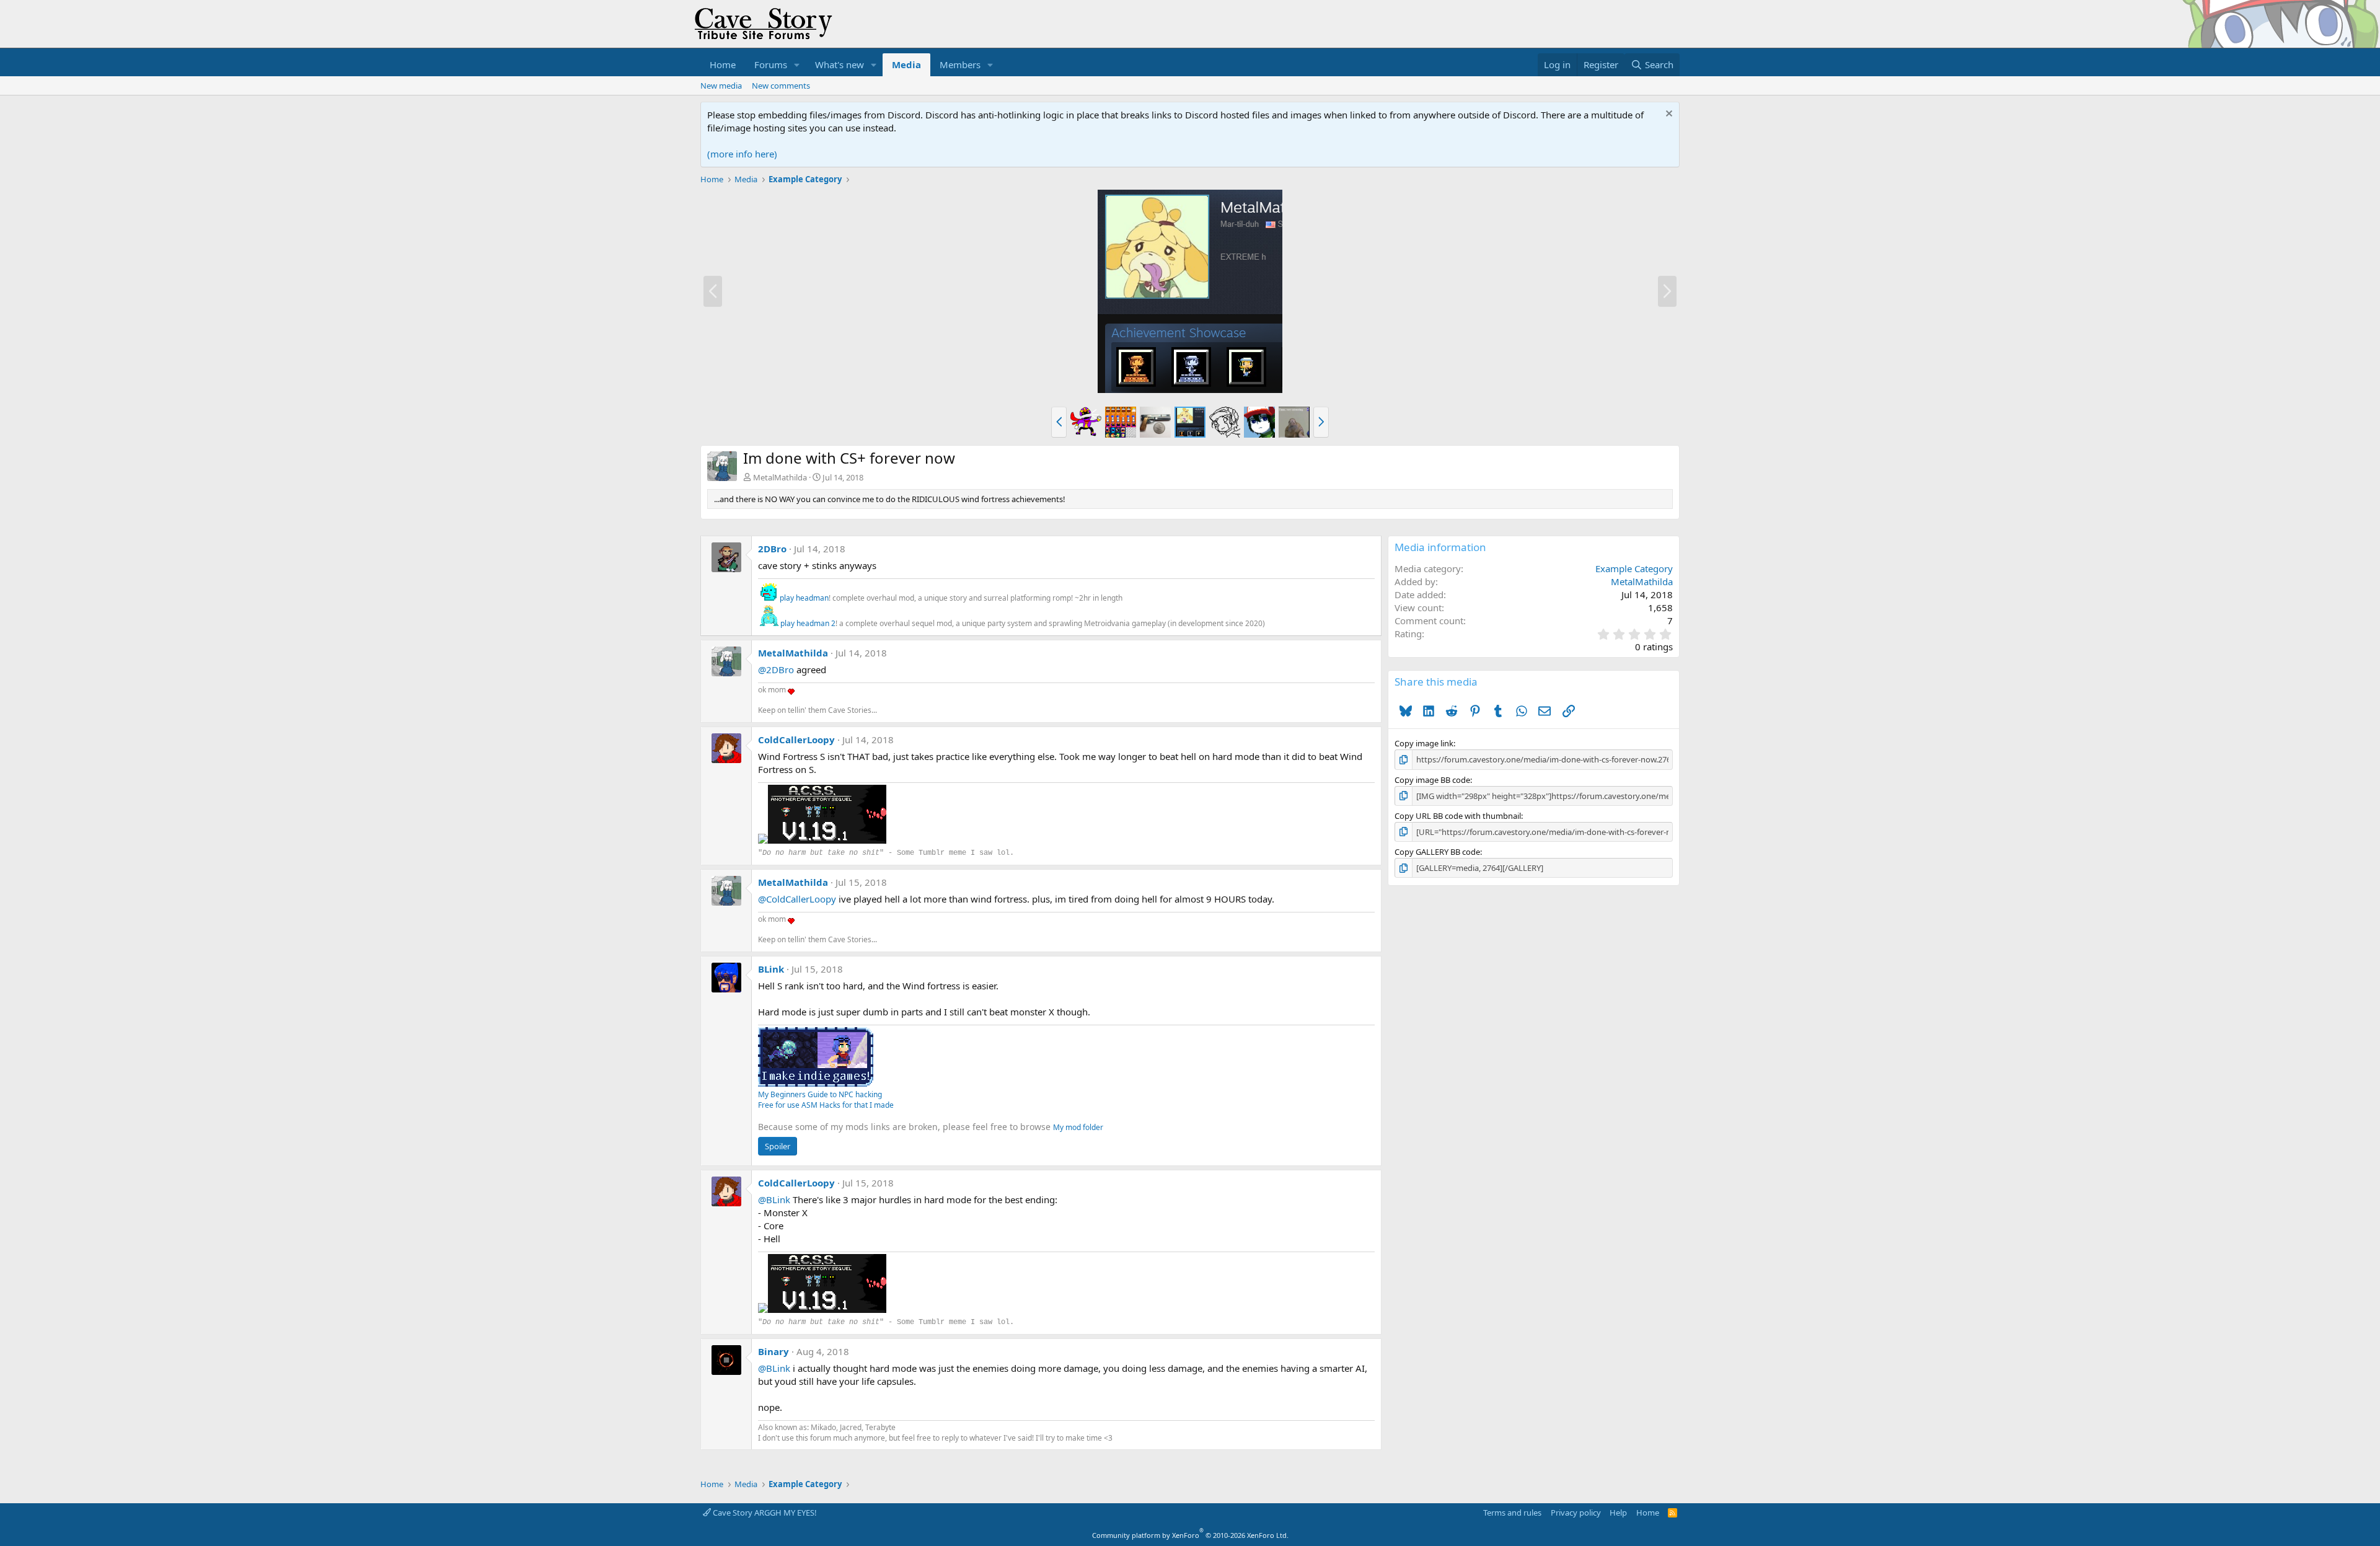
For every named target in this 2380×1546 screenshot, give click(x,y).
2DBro (772, 549)
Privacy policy (1576, 1513)
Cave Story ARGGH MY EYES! (764, 1513)
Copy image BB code (1432, 780)
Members (960, 64)
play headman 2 (808, 623)
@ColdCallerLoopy (797, 899)
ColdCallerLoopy (796, 740)
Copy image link (1424, 743)
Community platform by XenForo (1190, 1535)
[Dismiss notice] (1668, 115)
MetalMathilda (780, 477)
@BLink (774, 1199)
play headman (804, 598)
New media (721, 86)
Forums (771, 64)
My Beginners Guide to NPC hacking (820, 1094)
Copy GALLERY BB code (1437, 852)
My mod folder (1078, 1127)
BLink (771, 969)
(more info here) (742, 154)
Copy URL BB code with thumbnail (1458, 816)
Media (906, 64)
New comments (781, 86)
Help (1618, 1513)
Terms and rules (1512, 1513)
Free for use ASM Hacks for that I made (826, 1105)
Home (723, 64)
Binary (773, 1351)
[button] (797, 65)
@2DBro (776, 669)
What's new (840, 64)
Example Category (1634, 568)
